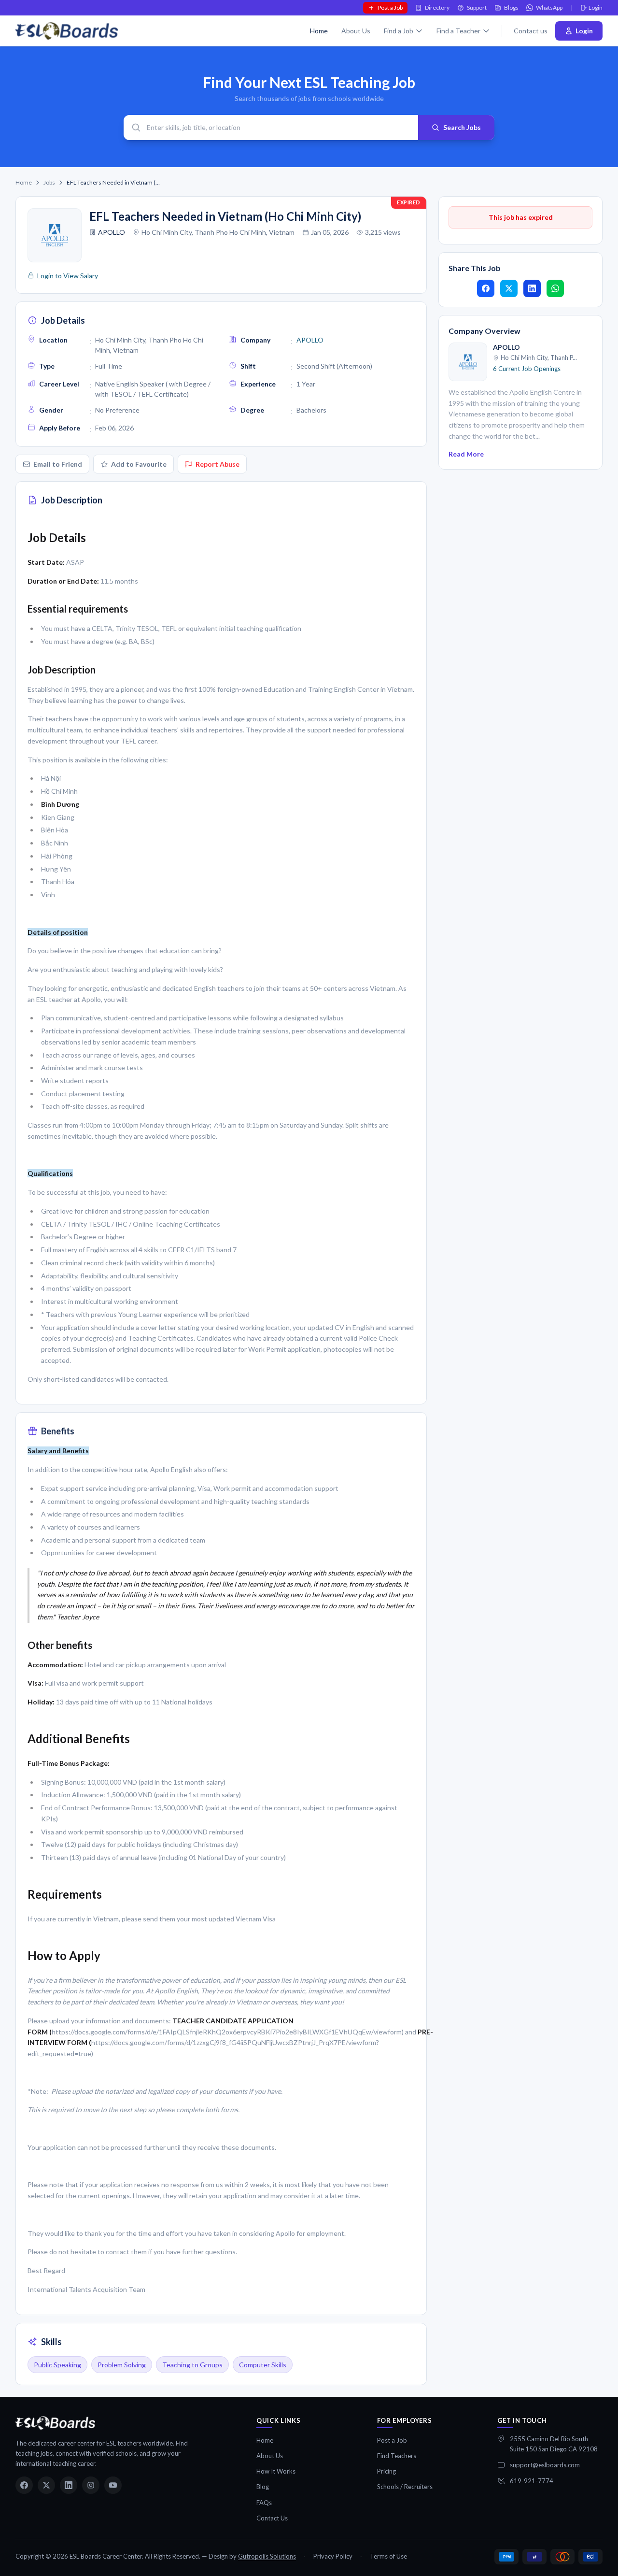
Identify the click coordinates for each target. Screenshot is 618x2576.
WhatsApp (549, 7)
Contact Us (272, 2518)
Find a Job (399, 31)
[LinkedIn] (69, 2485)
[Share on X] (509, 288)
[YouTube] (113, 2485)
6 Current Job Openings (527, 369)
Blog (263, 2487)
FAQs (264, 2503)
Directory (437, 7)
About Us (356, 31)
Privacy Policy (333, 2556)
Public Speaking (57, 2365)
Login (596, 7)
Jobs (49, 182)
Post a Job (390, 7)
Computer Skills (263, 2365)
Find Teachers (397, 2456)
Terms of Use (388, 2556)
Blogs (511, 7)
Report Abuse (218, 464)
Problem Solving (122, 2365)
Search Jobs (462, 127)
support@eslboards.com (545, 2465)
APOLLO (112, 232)
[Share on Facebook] (486, 288)
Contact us (531, 31)
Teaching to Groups (192, 2365)
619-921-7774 (532, 2481)
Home (319, 31)
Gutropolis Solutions (267, 2556)
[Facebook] (24, 2485)
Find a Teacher (458, 31)
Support (477, 7)
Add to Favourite (139, 464)
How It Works (276, 2471)
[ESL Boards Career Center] (55, 2423)
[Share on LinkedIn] (532, 288)
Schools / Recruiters (405, 2487)
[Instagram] (91, 2485)
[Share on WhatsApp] (555, 288)
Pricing (386, 2471)
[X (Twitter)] (46, 2485)
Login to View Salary (68, 276)
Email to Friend (58, 464)
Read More (466, 454)
